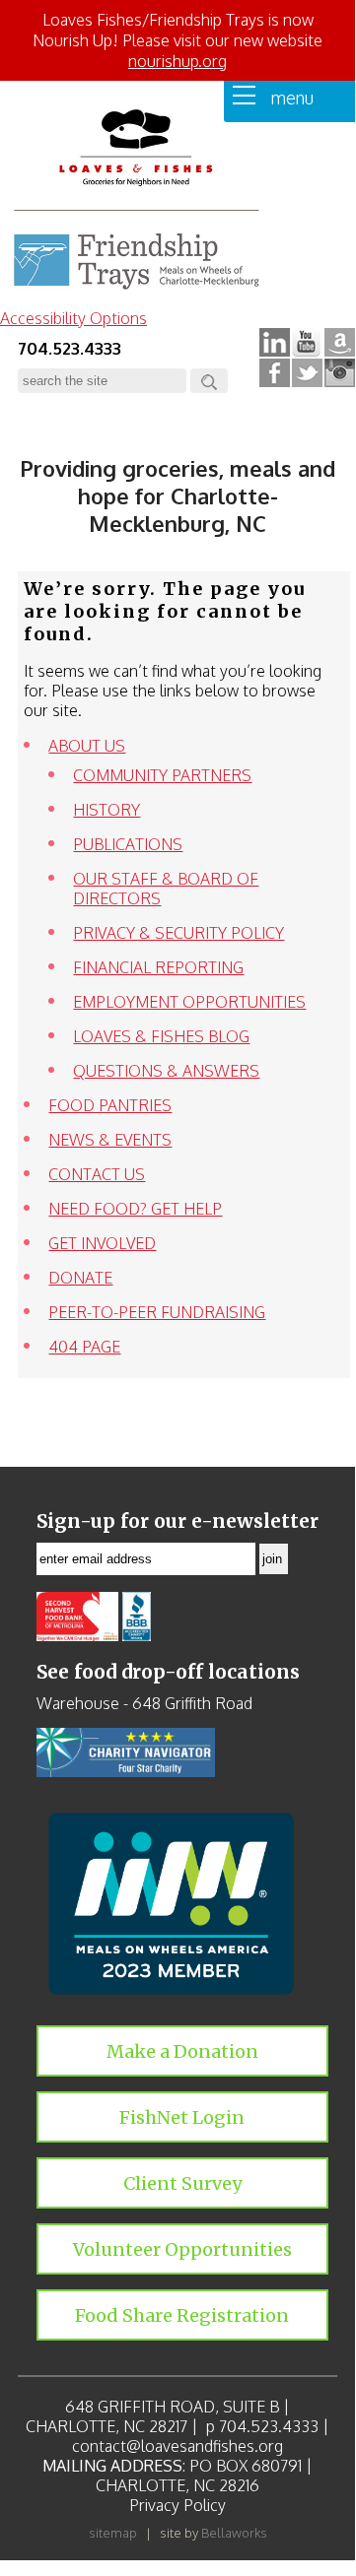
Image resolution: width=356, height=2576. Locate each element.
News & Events (110, 1140)
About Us (87, 746)
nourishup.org (178, 61)
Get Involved (102, 1243)
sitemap (113, 2533)
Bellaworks (234, 2533)
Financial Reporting (158, 967)
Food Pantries (110, 1105)
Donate (80, 1278)
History (107, 810)
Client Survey (182, 2183)
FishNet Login (182, 2117)
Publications (128, 844)
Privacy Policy (178, 2505)
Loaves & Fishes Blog (161, 1036)
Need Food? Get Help (135, 1209)
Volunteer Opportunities (182, 2249)
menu (285, 98)
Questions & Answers (166, 1071)
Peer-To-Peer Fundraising (157, 1312)
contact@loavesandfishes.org (178, 2446)
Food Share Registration (182, 2315)
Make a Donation (182, 2051)
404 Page (84, 1347)
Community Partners (162, 775)
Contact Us (97, 1174)
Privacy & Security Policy (178, 933)
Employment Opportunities (189, 1002)
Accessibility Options (73, 318)
